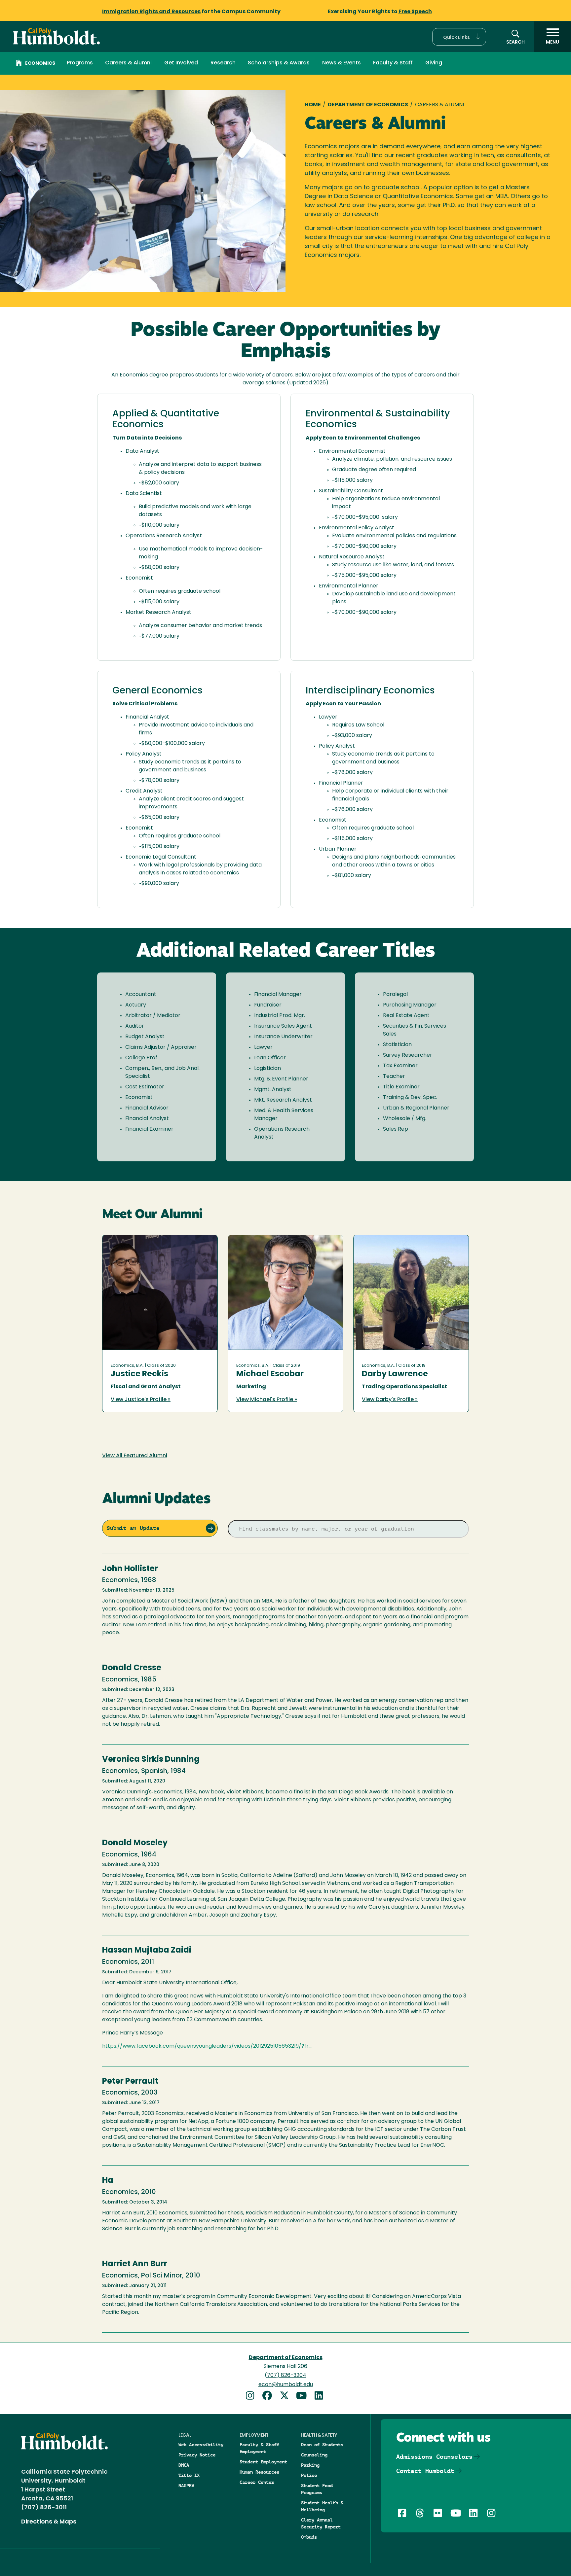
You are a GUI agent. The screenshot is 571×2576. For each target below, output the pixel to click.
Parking (310, 2465)
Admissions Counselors (434, 2457)
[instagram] (252, 2397)
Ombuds (309, 2537)
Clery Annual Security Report (321, 2523)
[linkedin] (320, 2397)
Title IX (189, 2475)
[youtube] (304, 2397)
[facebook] (270, 2397)
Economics (40, 64)
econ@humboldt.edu (286, 2385)
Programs (80, 63)
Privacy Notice (197, 2455)
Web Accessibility (201, 2445)
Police (309, 2475)
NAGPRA (186, 2486)
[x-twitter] (287, 2397)
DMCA (184, 2465)
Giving (434, 63)
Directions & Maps (49, 2522)
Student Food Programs (317, 2489)
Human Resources (259, 2472)
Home (313, 105)
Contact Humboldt (425, 2471)
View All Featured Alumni (135, 1456)
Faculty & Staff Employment (259, 2448)
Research (223, 63)
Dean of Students (322, 2445)
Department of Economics (368, 105)
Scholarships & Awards (279, 63)
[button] (459, 37)
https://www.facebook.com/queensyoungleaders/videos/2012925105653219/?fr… (207, 2046)
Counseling (314, 2455)
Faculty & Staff (393, 63)
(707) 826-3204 (285, 2376)
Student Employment (263, 2462)
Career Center (257, 2482)
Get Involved (181, 63)
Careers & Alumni (128, 63)
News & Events (342, 63)
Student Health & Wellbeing (322, 2506)
